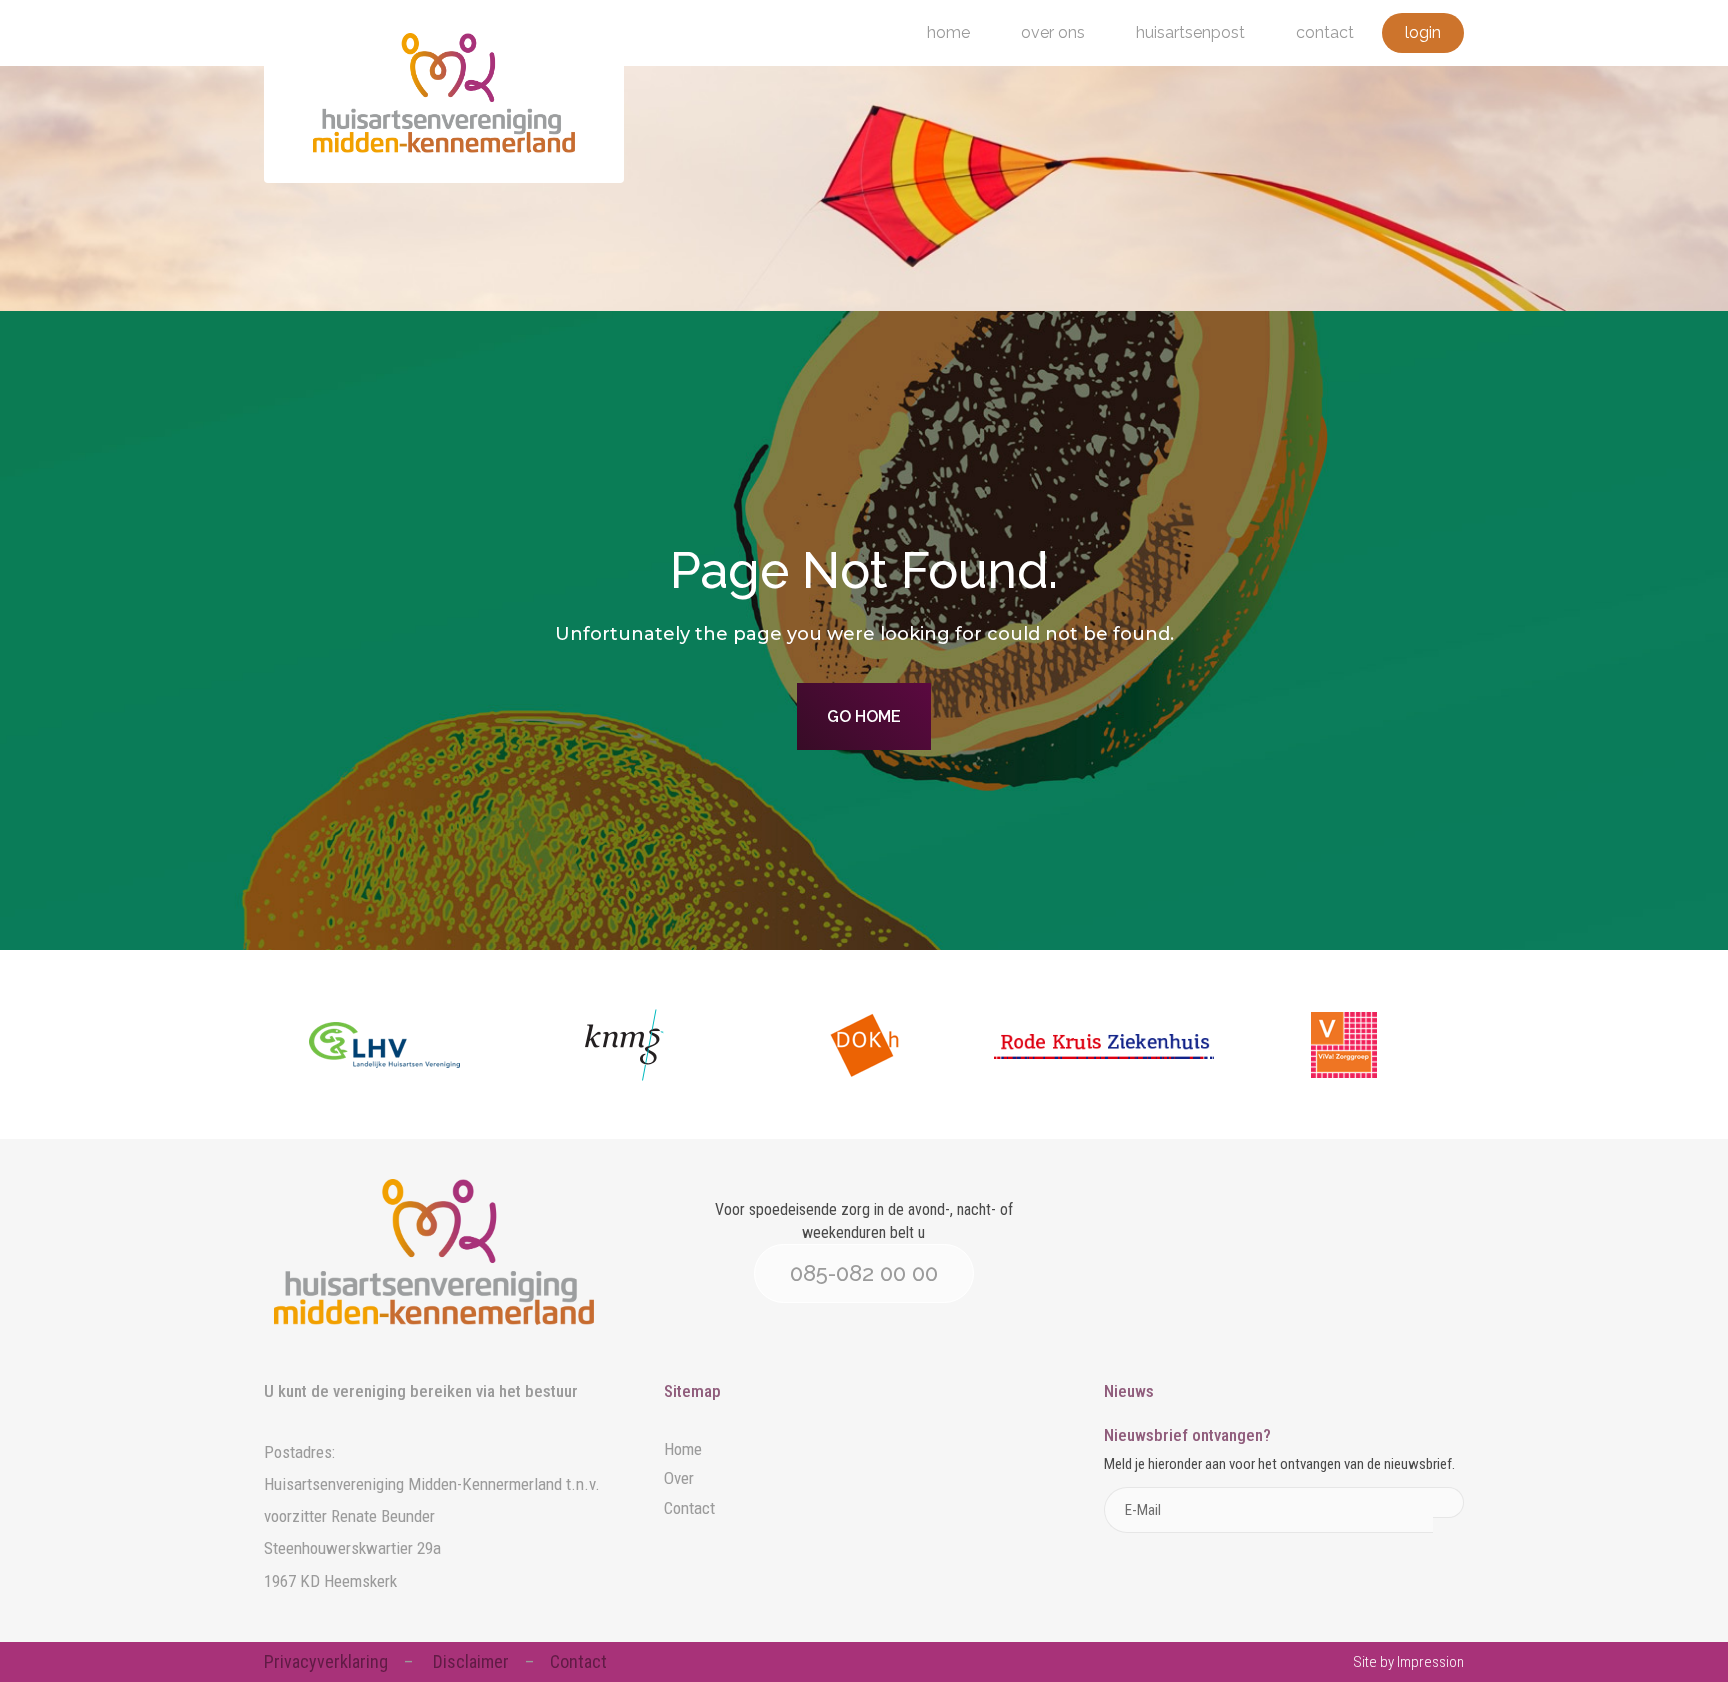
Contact (1325, 32)
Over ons (1053, 32)
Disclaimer (471, 1661)
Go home (864, 716)
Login (1423, 32)
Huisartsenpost (1190, 32)
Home (948, 32)
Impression (1430, 1662)
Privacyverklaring (326, 1661)
